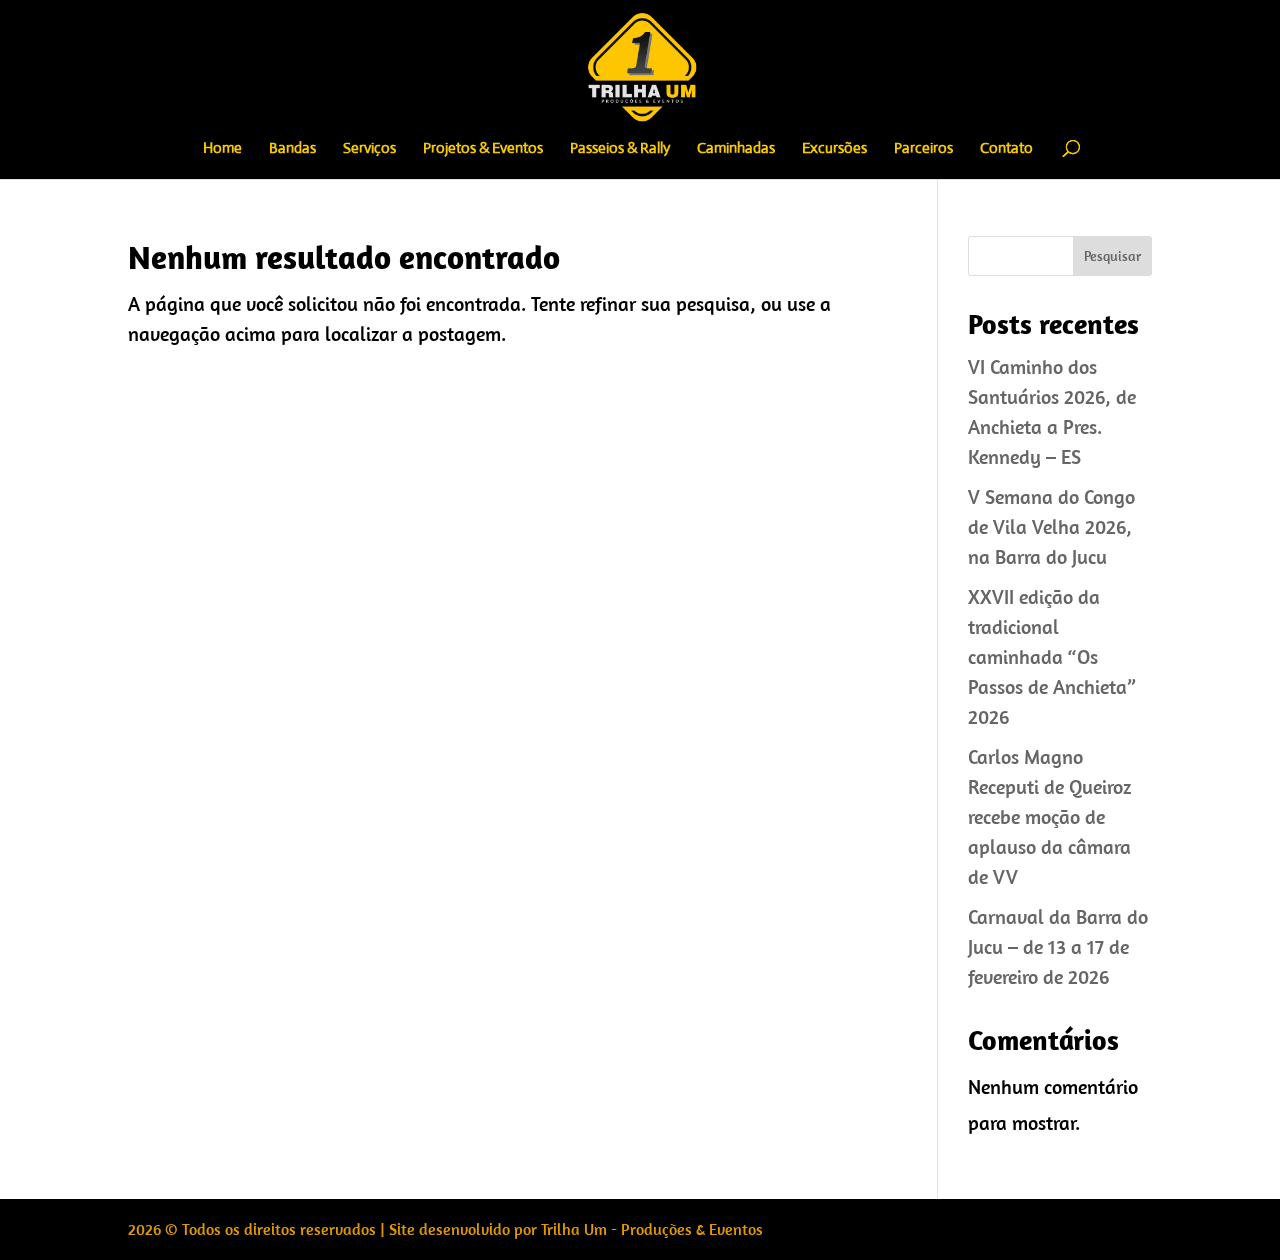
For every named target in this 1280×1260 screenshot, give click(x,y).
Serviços (369, 149)
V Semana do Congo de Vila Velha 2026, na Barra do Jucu (1051, 526)
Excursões (834, 149)
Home (222, 149)
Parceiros (923, 149)
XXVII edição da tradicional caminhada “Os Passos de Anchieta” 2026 (1052, 656)
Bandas (292, 149)
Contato (1006, 149)
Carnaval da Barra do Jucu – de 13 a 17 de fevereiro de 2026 (1058, 946)
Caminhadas (736, 149)
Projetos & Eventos (483, 149)
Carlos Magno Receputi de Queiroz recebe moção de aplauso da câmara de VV (1049, 816)
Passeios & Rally (620, 149)
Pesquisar (1112, 256)
